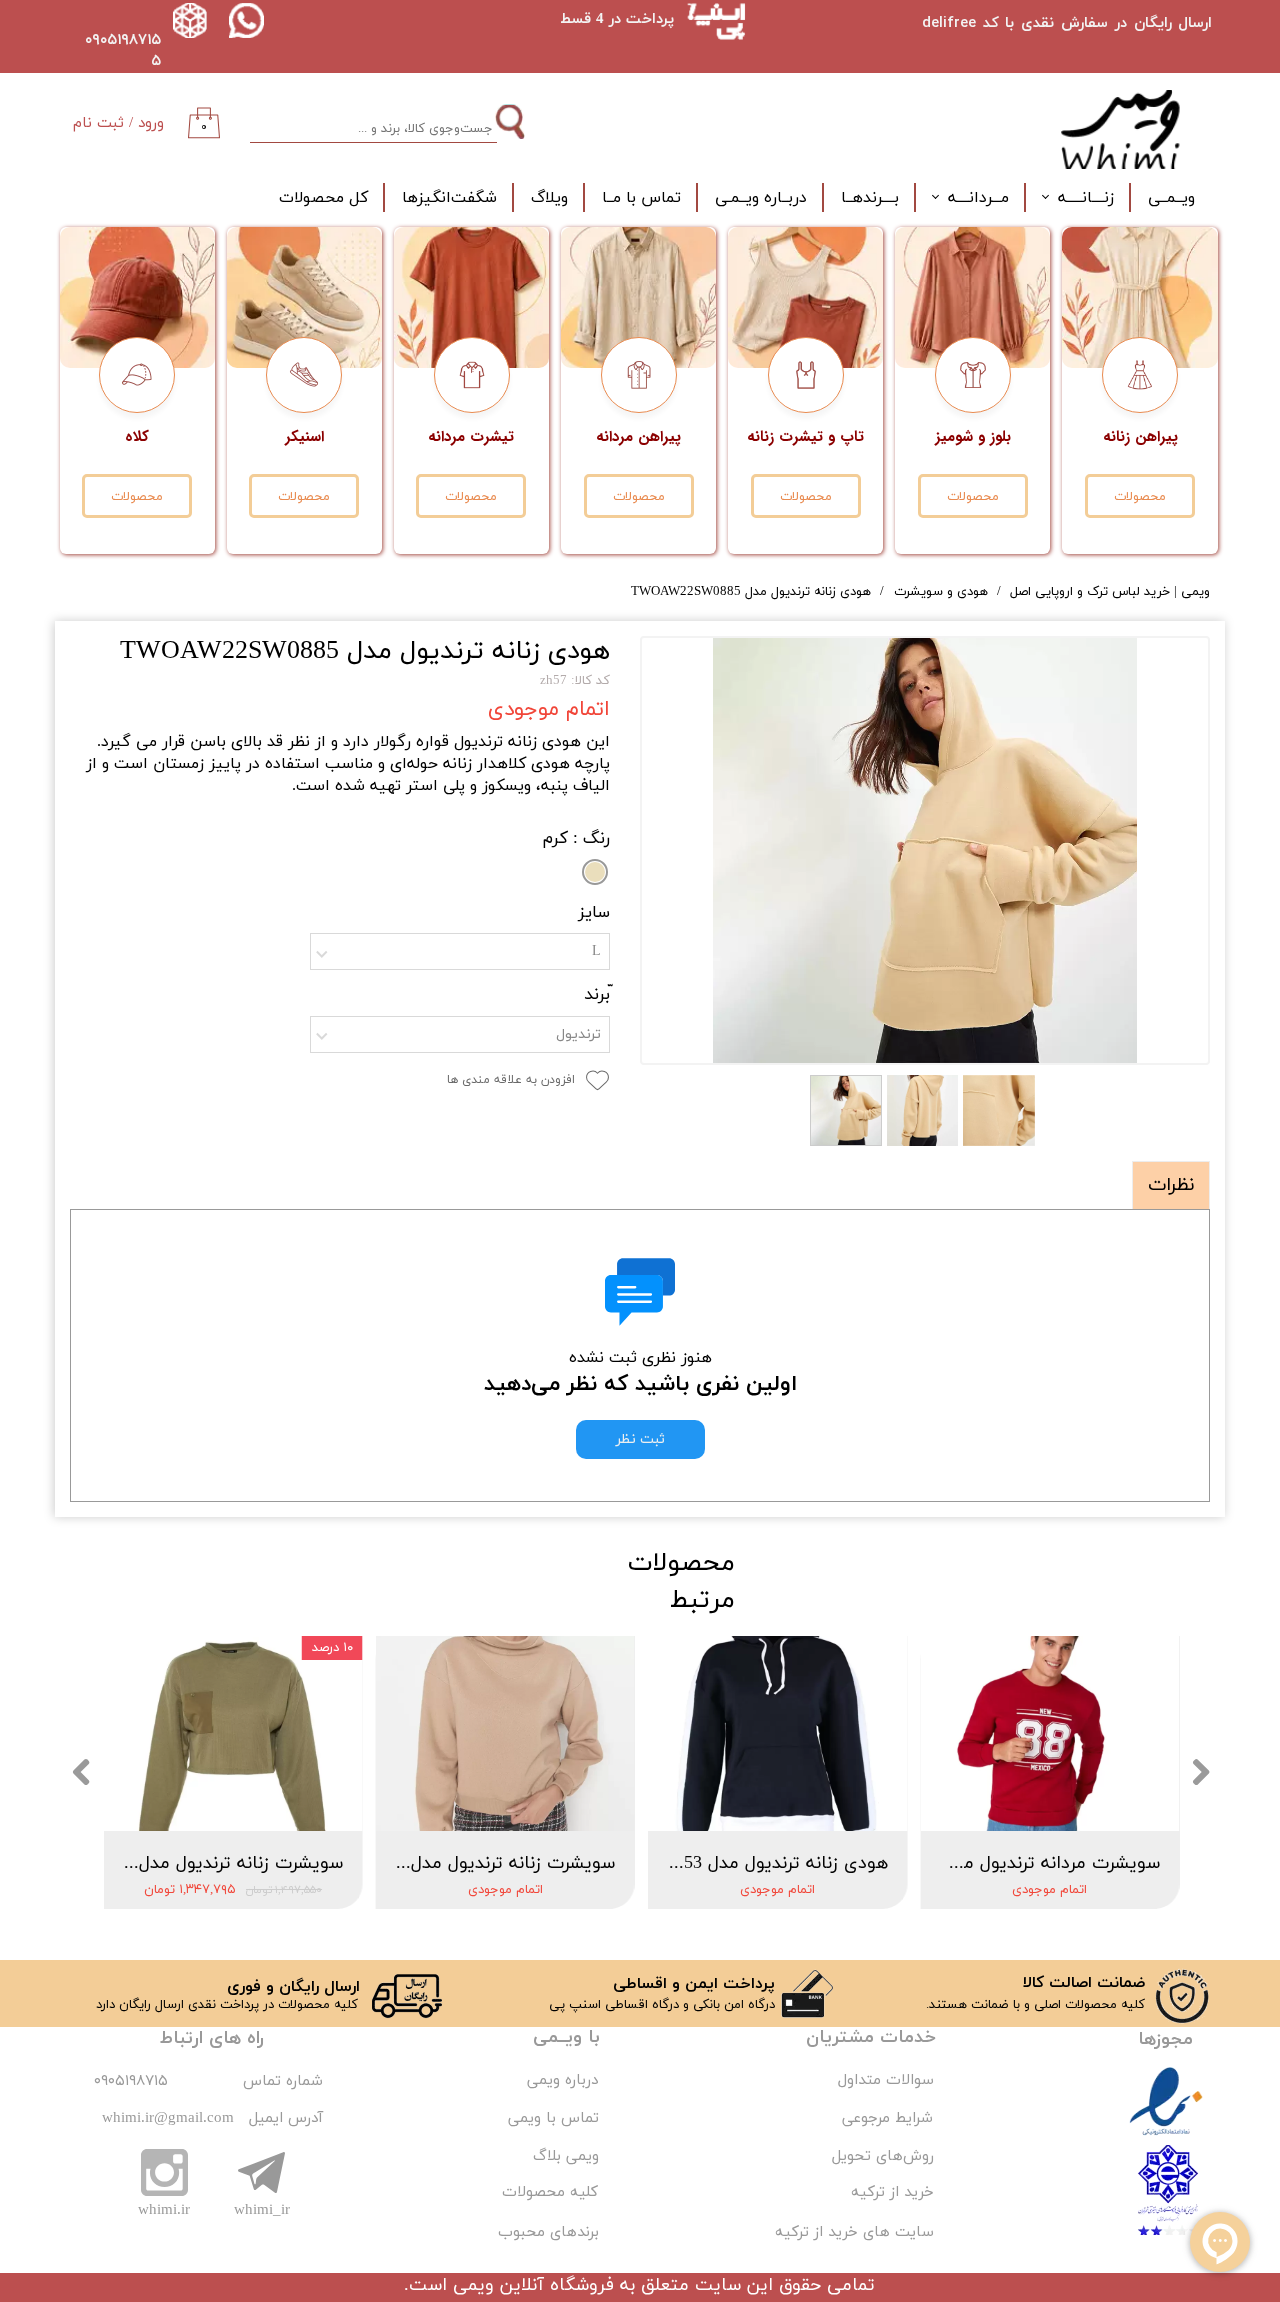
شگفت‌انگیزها (449, 198)
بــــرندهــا (870, 198)
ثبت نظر (640, 1439)
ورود (151, 123)
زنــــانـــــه (1086, 198)
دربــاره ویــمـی (761, 198)
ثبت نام (98, 123)
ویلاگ (549, 198)
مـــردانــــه (978, 198)
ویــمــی (1171, 198)
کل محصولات (323, 198)
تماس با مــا (641, 198)
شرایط (911, 2118)
